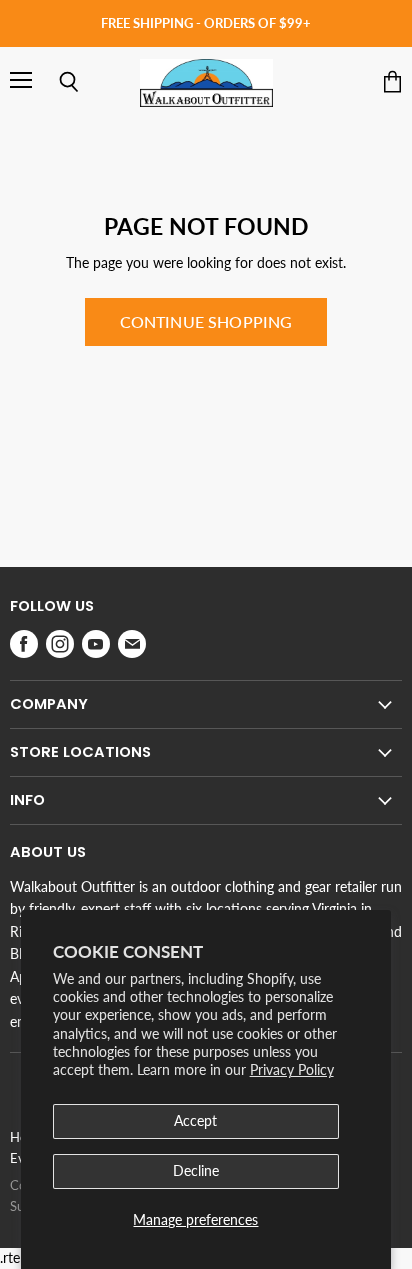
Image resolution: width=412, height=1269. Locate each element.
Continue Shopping (206, 321)
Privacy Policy (292, 1069)
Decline (196, 1170)
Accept (195, 1120)
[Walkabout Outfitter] (206, 83)
